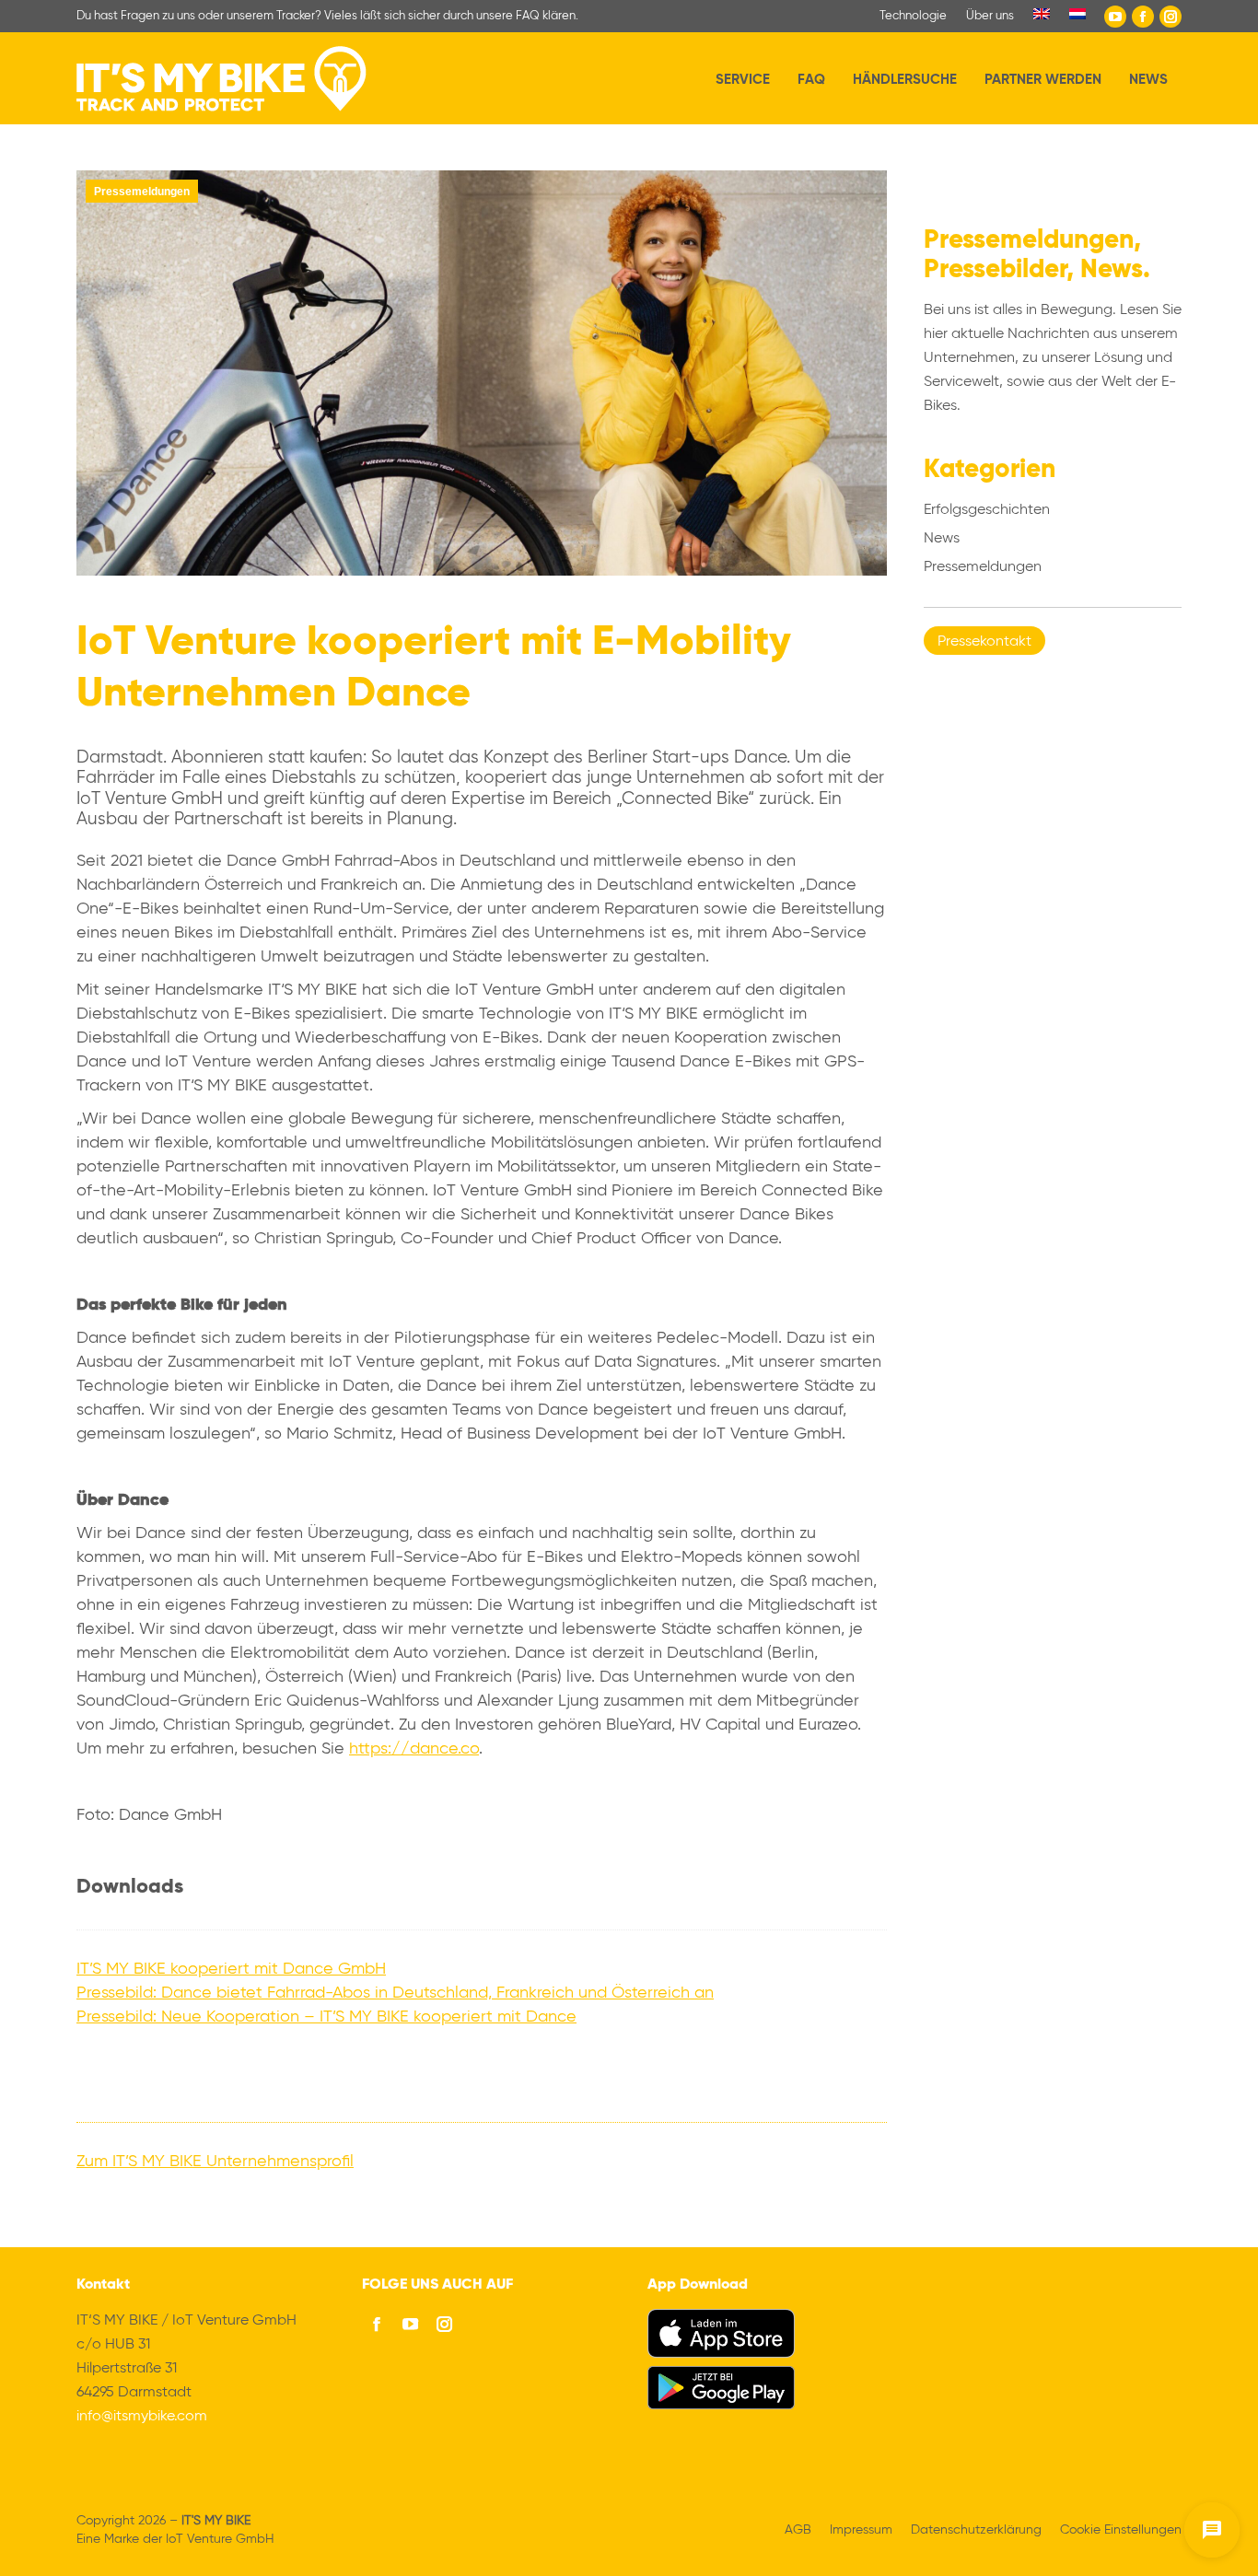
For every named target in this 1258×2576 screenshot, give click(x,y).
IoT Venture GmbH (220, 2539)
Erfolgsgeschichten (987, 510)
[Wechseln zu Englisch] (1042, 16)
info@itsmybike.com (142, 2417)
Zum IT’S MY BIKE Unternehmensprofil (215, 2162)
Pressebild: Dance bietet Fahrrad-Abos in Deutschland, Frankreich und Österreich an (395, 1993)
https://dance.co (414, 1749)
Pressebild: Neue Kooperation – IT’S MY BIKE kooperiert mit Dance (326, 2017)
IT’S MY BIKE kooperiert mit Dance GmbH (231, 1969)
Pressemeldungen (142, 192)
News (942, 539)
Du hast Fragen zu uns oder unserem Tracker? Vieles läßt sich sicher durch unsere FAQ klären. (327, 16)
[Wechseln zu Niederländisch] (1077, 16)
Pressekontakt (984, 642)
